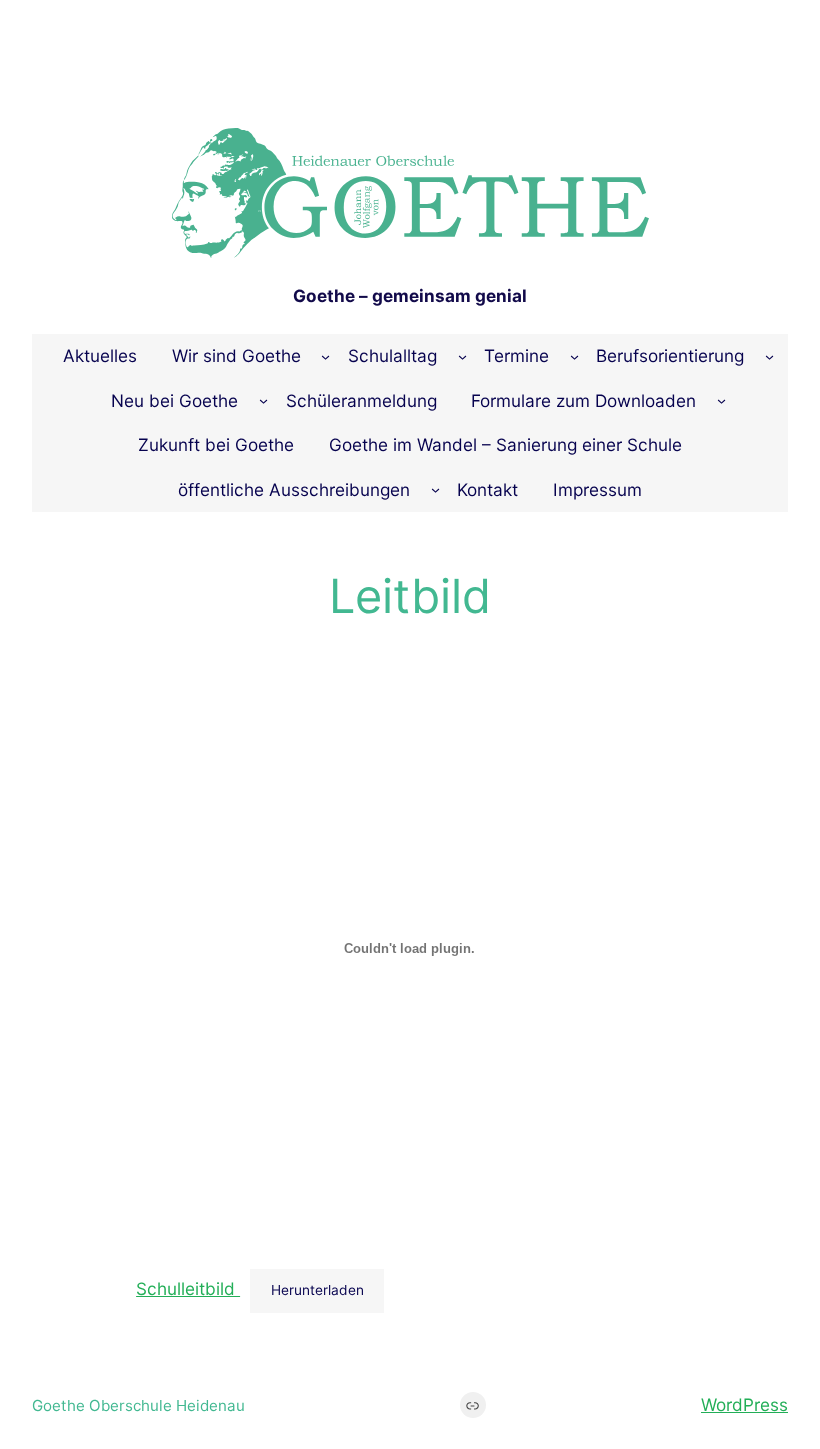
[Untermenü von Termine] (574, 356)
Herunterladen (317, 1290)
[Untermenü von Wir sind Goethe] (325, 356)
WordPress (744, 1404)
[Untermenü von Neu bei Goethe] (263, 400)
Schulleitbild (188, 1288)
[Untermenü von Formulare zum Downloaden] (721, 400)
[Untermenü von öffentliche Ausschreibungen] (435, 489)
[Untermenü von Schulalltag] (462, 356)
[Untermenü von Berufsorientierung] (769, 356)
